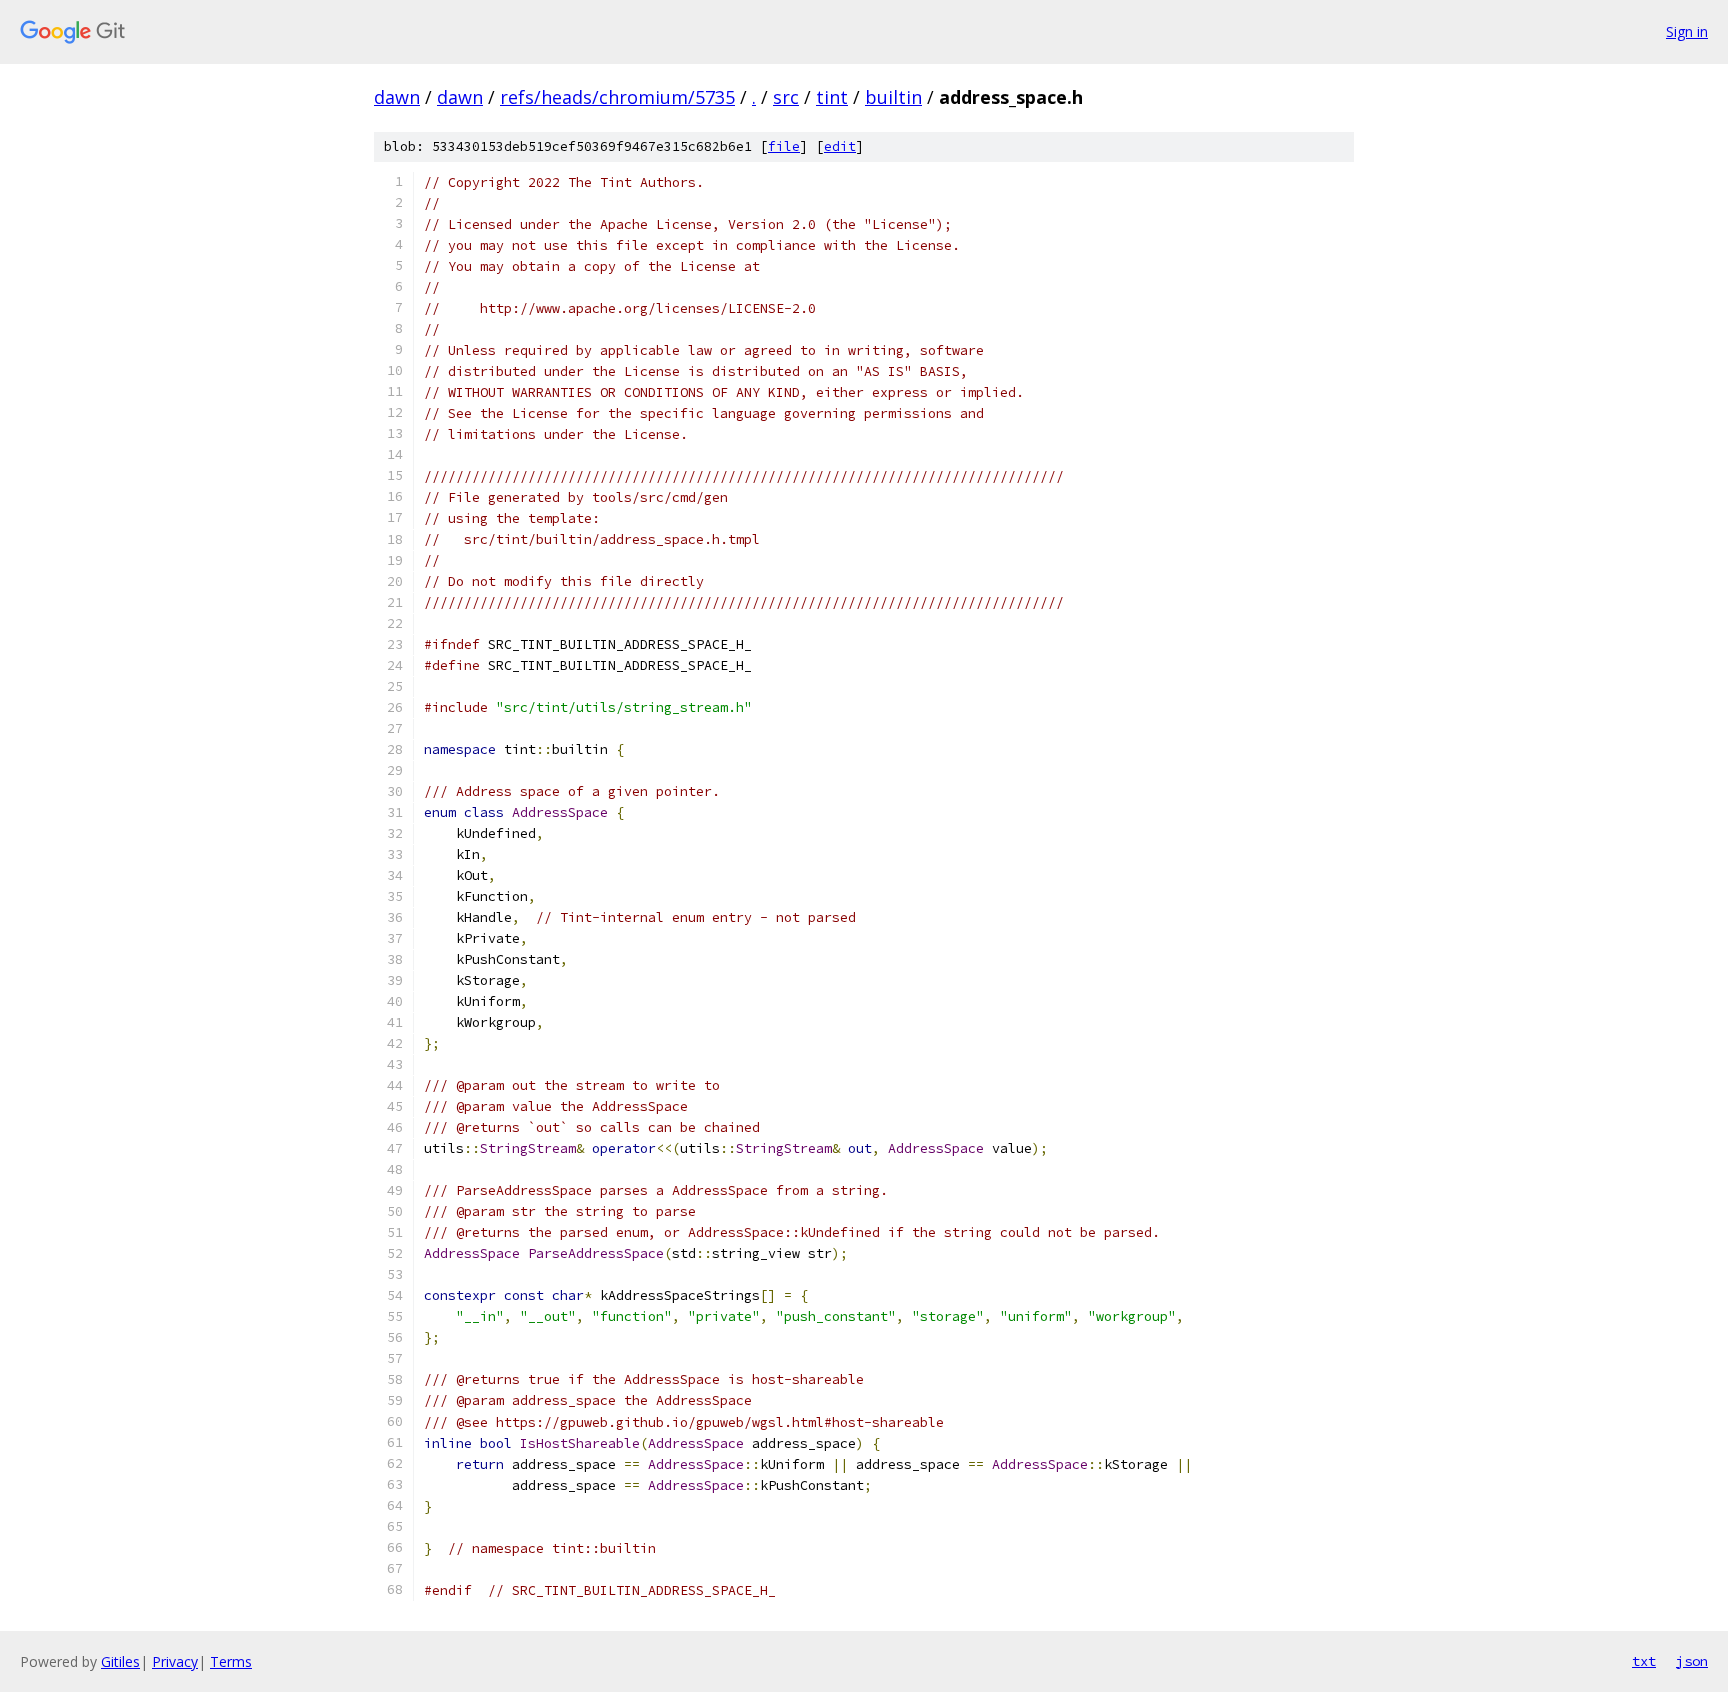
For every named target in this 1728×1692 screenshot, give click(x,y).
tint (832, 97)
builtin (893, 97)
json (1692, 1661)
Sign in (1687, 31)
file (784, 146)
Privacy (175, 1661)
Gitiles (120, 1661)
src (786, 97)
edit (840, 146)
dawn (397, 97)
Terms (231, 1661)
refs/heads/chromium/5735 (617, 97)
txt (1644, 1661)
